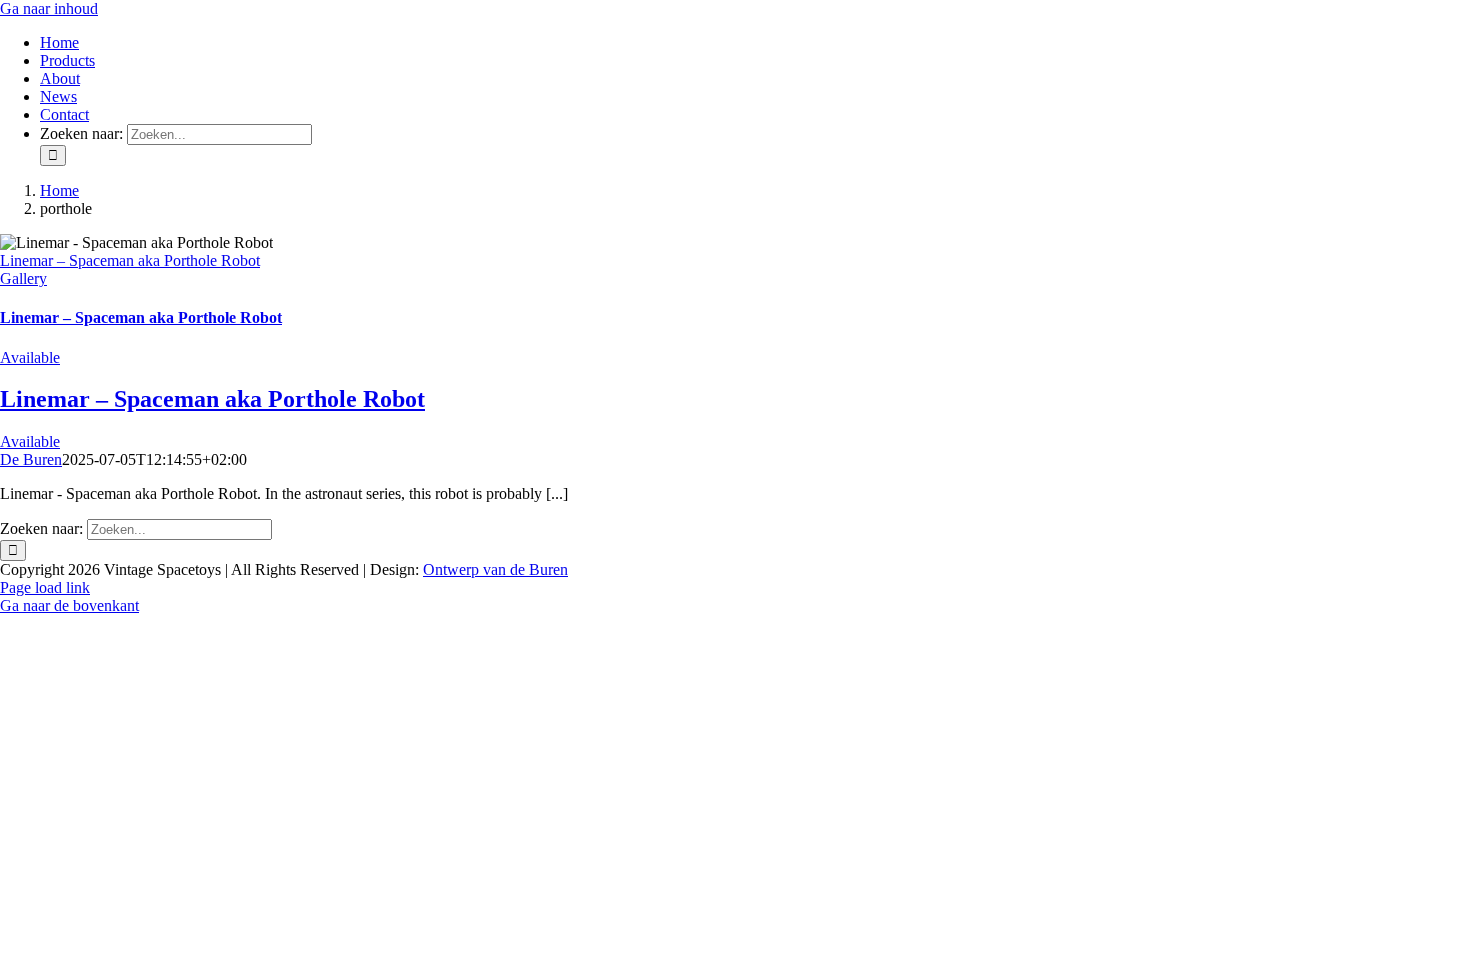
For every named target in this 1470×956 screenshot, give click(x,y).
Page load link (45, 587)
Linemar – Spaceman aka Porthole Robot (130, 260)
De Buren (31, 459)
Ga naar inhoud (49, 8)
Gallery (23, 278)
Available (30, 357)
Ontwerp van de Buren (495, 569)
